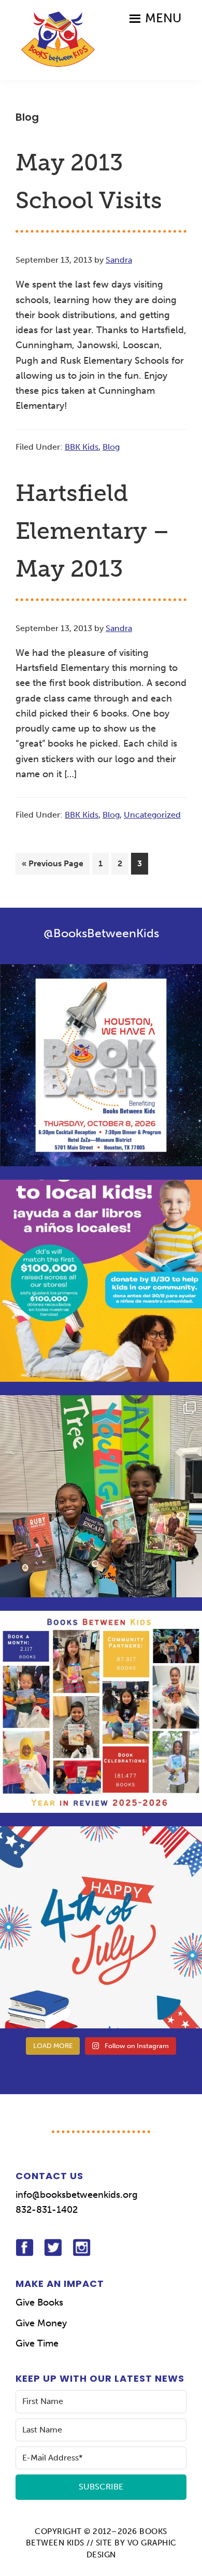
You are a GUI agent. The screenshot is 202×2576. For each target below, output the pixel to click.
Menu (163, 18)
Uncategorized (152, 815)
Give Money (41, 2323)
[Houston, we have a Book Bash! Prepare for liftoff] (101, 1065)
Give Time (37, 2343)
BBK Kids (82, 447)
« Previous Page (53, 866)
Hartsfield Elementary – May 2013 (92, 531)
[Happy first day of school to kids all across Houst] (101, 1496)
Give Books (39, 2302)
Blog (111, 447)
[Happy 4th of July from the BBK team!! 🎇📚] (101, 1927)
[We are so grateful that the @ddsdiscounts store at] (101, 1281)
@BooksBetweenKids (101, 933)
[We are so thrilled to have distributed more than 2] (101, 1712)
